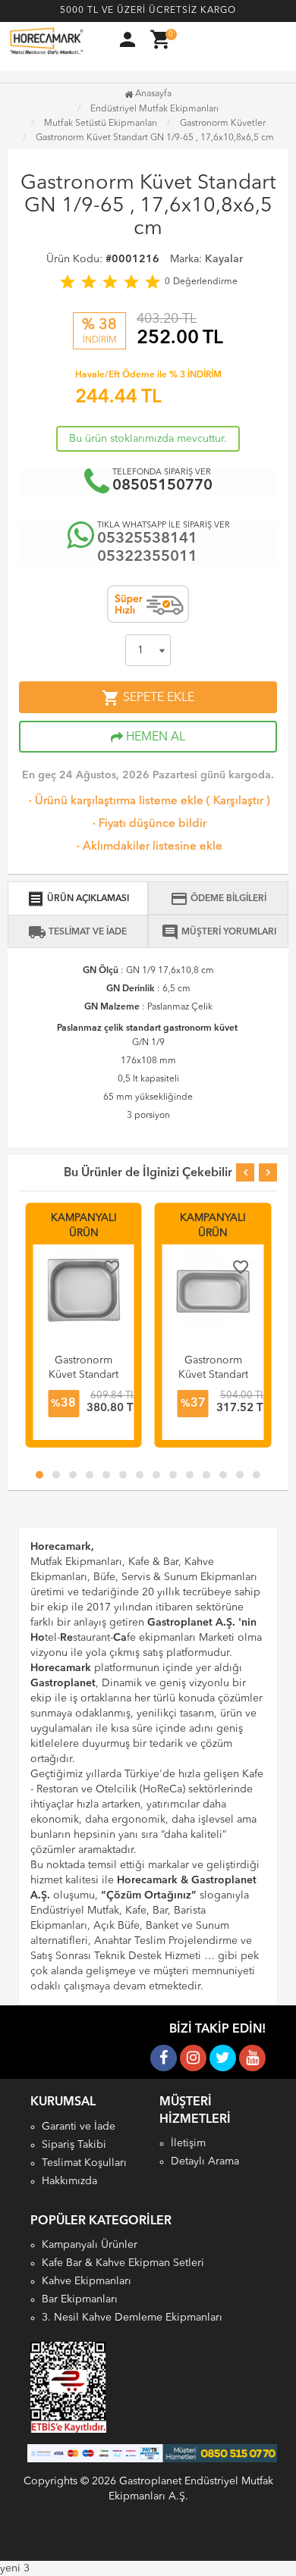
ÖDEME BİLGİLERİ (218, 899)
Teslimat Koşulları (84, 2163)
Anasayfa (152, 94)
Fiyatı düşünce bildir (148, 824)
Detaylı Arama (205, 2161)
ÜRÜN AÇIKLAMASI (78, 899)
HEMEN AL (154, 737)
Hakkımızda (69, 2181)
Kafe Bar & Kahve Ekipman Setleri (123, 2263)
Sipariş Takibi (74, 2145)
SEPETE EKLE (148, 698)
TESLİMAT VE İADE (77, 932)
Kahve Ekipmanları (87, 2281)
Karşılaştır (238, 801)
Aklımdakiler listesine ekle (148, 847)
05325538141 (147, 539)
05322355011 (147, 557)
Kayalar (224, 259)
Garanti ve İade (79, 2127)
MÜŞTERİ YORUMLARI (219, 932)
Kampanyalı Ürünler (90, 2245)
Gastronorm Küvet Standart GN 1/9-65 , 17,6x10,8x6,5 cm (155, 138)
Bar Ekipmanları (80, 2299)
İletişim (188, 2143)
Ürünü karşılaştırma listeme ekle (115, 801)
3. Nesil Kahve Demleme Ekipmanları (132, 2318)
